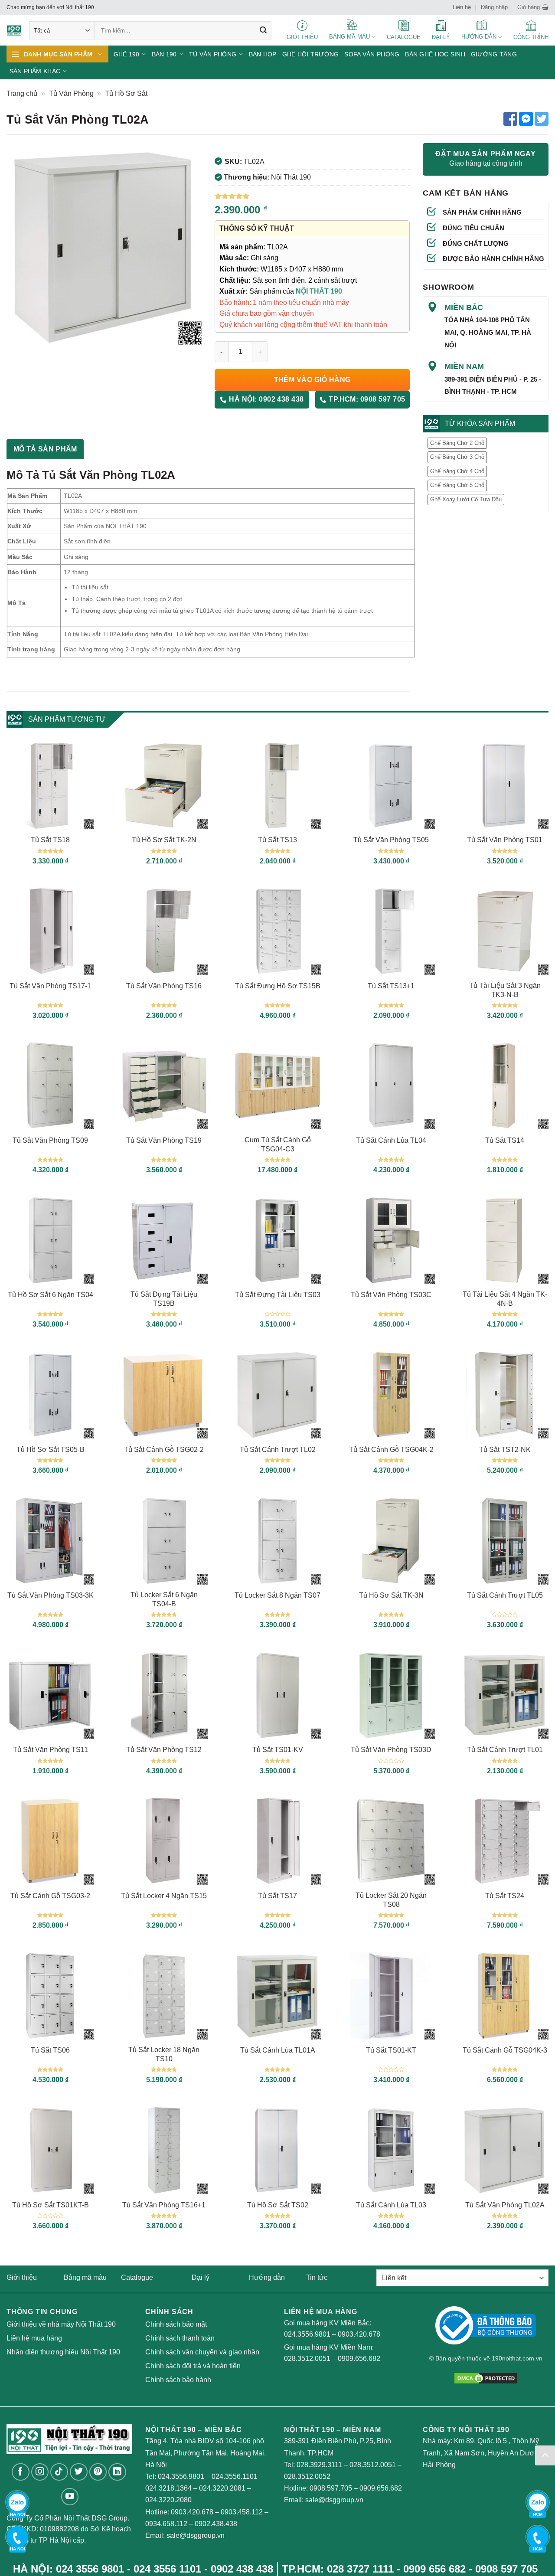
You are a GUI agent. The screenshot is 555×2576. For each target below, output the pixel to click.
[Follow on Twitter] (79, 2472)
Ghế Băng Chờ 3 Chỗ (457, 457)
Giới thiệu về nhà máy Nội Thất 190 (61, 2324)
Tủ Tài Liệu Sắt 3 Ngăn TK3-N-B (505, 990)
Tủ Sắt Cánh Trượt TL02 (278, 1450)
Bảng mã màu (85, 2277)
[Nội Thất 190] (15, 31)
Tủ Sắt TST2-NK (505, 1450)
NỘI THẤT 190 (319, 291)
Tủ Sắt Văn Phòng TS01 (505, 840)
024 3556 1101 (167, 2569)
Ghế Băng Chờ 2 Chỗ (457, 443)
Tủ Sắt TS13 (277, 840)
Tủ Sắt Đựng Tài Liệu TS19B (164, 1299)
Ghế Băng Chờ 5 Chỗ (457, 485)
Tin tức (317, 2277)
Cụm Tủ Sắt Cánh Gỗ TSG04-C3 (278, 1144)
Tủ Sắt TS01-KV (278, 1750)
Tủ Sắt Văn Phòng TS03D (391, 1750)
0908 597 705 (506, 2569)
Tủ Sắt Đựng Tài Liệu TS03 (278, 1295)
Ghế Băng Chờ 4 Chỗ (457, 471)
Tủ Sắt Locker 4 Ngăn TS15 (164, 1896)
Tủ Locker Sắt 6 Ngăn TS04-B (164, 1599)
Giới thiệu (22, 2277)
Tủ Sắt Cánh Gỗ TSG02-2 (164, 1450)
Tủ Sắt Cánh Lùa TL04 (391, 1140)
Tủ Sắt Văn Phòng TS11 (51, 1750)
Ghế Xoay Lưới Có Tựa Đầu (466, 499)
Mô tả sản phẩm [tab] (45, 449)
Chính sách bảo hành (178, 2380)
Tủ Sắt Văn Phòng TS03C (391, 1295)
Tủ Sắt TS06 (50, 2050)
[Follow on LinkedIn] (117, 2472)
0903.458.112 (242, 2512)
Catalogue (137, 2277)
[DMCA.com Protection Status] (486, 2378)
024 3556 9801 (90, 2569)
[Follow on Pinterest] (98, 2472)
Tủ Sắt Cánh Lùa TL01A (278, 2050)
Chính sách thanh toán (180, 2338)
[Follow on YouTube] (70, 2497)
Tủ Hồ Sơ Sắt (126, 93)
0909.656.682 (359, 2359)
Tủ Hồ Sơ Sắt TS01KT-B (51, 2205)
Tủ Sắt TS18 (50, 840)
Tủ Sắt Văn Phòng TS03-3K (51, 1595)
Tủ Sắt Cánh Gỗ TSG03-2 (50, 1896)
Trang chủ (22, 93)
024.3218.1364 (168, 2488)
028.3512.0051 (307, 2359)
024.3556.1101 (235, 2476)
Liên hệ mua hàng (34, 2338)
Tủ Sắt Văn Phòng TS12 (164, 1750)
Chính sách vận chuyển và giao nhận (202, 2352)
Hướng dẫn (267, 2277)
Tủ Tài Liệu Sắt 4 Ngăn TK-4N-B (505, 1299)
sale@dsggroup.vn (196, 2535)
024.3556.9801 (307, 2334)
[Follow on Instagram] (40, 2472)
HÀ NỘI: (266, 399)
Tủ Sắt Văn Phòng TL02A (505, 2205)
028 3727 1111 (360, 2569)
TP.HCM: (366, 399)
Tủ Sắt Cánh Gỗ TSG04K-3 (505, 2050)
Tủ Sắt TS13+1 (391, 986)
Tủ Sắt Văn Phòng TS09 (50, 1140)
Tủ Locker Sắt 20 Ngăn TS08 (391, 1900)
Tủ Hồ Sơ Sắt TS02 (278, 2205)
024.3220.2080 (168, 2500)
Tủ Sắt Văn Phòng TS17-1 (50, 986)
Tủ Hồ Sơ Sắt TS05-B (51, 1450)
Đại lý (201, 2277)
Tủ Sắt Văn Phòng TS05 (391, 840)
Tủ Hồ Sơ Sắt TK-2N (164, 840)
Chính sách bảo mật (176, 2324)
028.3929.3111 (319, 2465)
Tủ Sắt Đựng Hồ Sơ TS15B (278, 986)
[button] (533, 7)
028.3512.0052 (307, 2476)
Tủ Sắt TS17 (277, 1896)
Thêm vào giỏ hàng (312, 380)
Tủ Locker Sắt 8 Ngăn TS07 (277, 1595)
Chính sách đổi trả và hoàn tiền (193, 2366)
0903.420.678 (359, 2334)
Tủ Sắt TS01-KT (391, 2050)
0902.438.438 (216, 2524)
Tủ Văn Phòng (71, 93)
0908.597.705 (331, 2488)
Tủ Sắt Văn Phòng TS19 (164, 1140)
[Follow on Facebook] (21, 2472)
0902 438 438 (242, 2569)
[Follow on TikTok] (59, 2472)
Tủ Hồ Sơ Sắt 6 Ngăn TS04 (51, 1295)
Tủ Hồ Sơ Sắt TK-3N (391, 1595)
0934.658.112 (166, 2524)
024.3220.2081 (222, 2488)
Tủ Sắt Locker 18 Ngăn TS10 (164, 2054)
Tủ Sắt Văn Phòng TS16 (164, 986)
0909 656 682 (434, 2569)
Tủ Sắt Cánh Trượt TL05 (505, 1595)
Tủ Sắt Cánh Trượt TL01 (505, 1750)
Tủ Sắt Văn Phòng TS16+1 (164, 2205)
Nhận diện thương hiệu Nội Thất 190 (63, 2352)
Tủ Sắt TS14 (505, 1140)
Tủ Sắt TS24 (505, 1896)
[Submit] (263, 30)
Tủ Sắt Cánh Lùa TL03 (391, 2205)
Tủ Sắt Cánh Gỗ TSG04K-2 (391, 1450)
